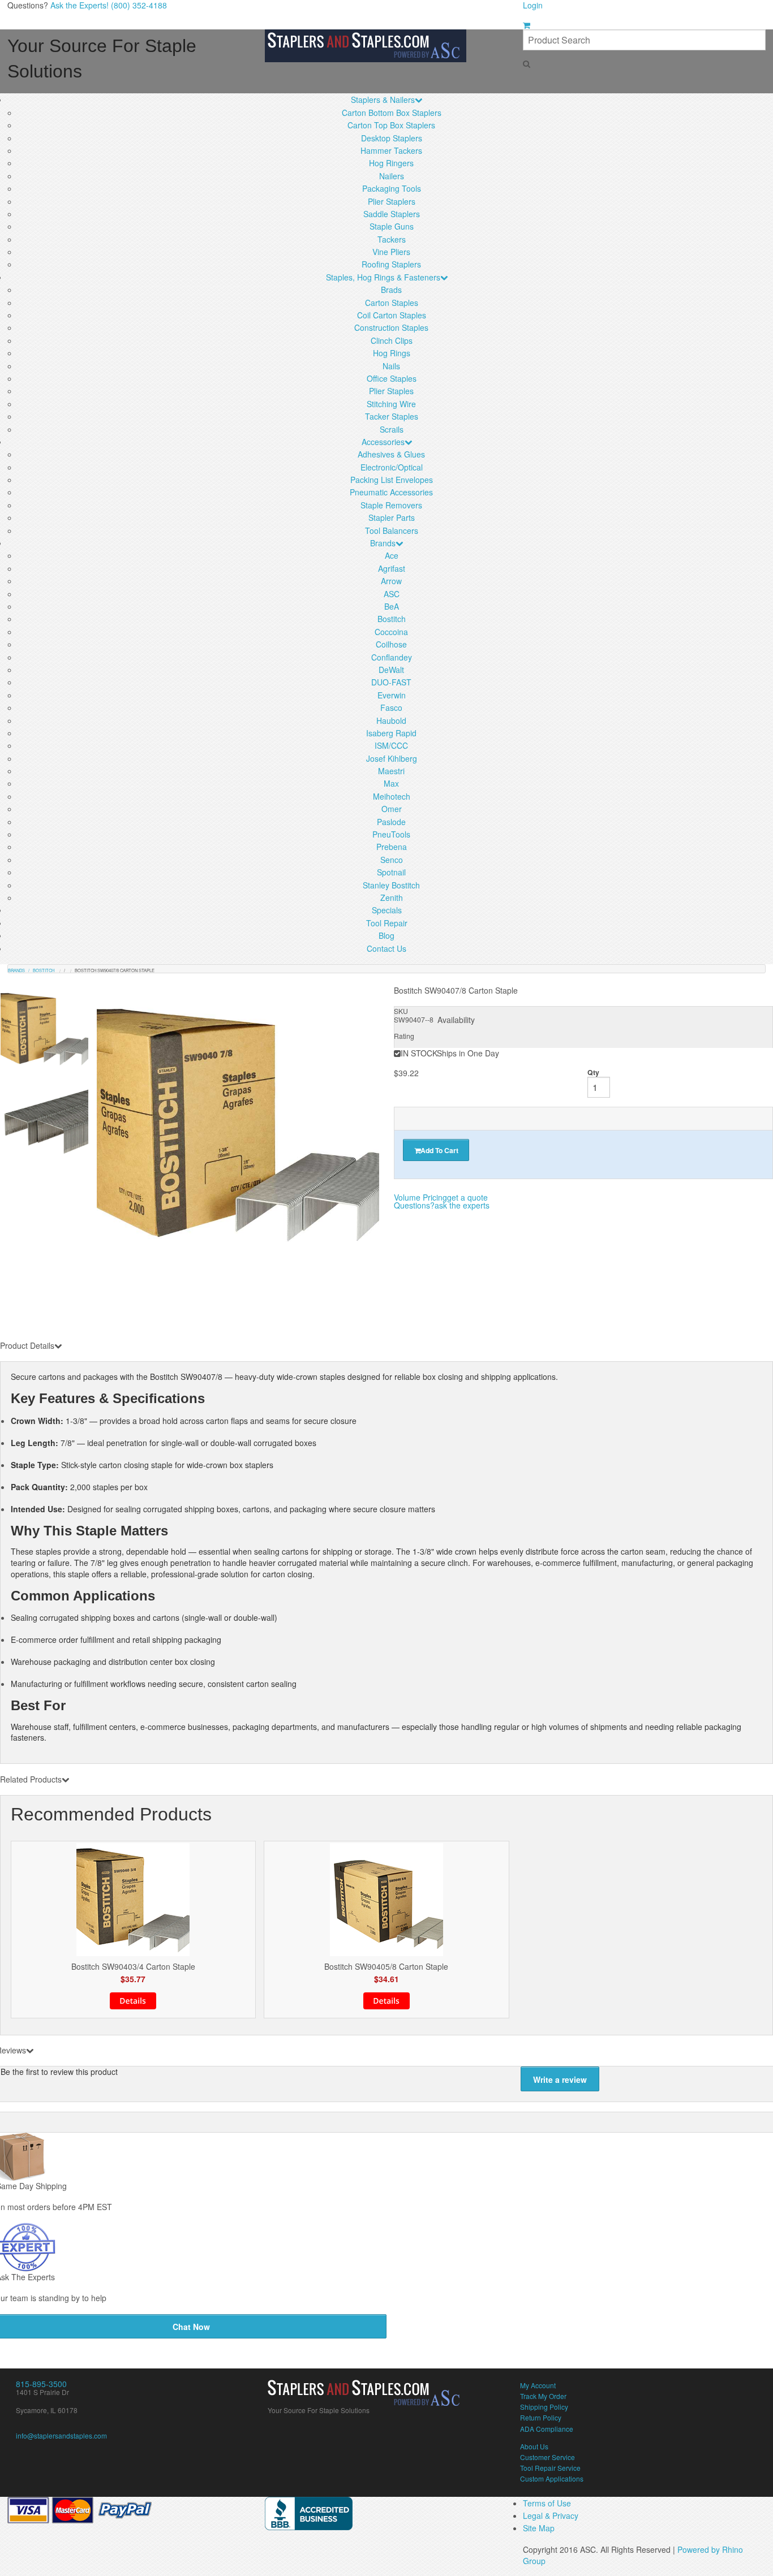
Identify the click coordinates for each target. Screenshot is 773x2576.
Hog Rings (392, 353)
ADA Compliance (547, 2429)
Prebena (392, 847)
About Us (534, 2446)
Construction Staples (391, 327)
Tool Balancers (392, 530)
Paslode (391, 822)
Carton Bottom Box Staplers (392, 113)
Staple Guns (392, 226)
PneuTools (391, 834)
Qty (593, 1072)
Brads (391, 290)
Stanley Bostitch (391, 885)
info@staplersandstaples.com (61, 2435)
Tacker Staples (392, 416)
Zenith (392, 897)
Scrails (392, 429)
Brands (383, 543)
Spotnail (391, 872)
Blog (386, 935)
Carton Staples (392, 303)
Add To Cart (439, 1150)
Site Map (539, 2528)
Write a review (560, 2079)
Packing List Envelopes (392, 480)
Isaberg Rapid (391, 733)
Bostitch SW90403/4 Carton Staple (133, 1967)
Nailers (392, 176)
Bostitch (392, 619)
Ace (392, 555)
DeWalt (391, 670)
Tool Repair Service (550, 2468)
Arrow (391, 581)
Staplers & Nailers (383, 100)
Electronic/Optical (392, 467)
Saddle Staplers (392, 214)
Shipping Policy (544, 2407)
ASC (392, 594)
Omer (392, 809)
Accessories (383, 442)
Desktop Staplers (392, 138)
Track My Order (543, 2396)
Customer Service (547, 2457)
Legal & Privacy (551, 2515)
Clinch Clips (392, 340)
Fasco (391, 707)
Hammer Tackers (391, 150)
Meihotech (392, 796)
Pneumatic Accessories (391, 492)
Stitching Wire (391, 404)
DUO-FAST (391, 682)
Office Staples (392, 378)
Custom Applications (552, 2478)
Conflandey (392, 657)
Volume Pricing (441, 1197)
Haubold (391, 720)
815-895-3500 (41, 2384)
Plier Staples (391, 391)
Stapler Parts (392, 517)
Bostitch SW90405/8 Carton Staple (386, 1967)
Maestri (391, 771)
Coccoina (391, 632)
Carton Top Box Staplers (391, 125)
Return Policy (541, 2417)
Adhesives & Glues (391, 454)
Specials (387, 910)
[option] (238, 1126)
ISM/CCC (391, 745)
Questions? (442, 1205)
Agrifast (392, 568)
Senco (392, 860)
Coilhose (391, 644)
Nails (391, 366)
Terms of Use (547, 2503)
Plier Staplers (392, 201)
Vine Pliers (391, 252)
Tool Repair (387, 923)
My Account (538, 2385)
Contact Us (386, 948)
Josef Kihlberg (392, 758)
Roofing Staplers (391, 264)
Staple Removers (391, 505)
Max (391, 783)
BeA (392, 606)
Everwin (392, 695)
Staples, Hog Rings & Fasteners (383, 277)
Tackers (392, 239)
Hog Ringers (391, 163)
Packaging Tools (392, 188)
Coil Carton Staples (392, 315)
